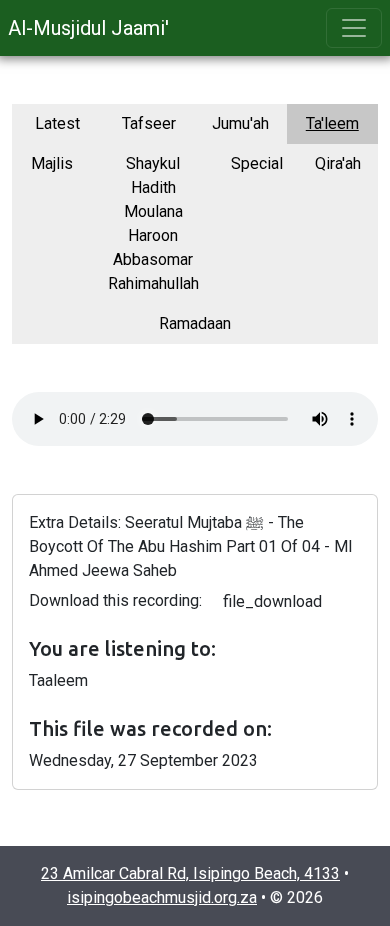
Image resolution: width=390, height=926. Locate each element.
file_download (272, 601)
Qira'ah (338, 163)
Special (257, 163)
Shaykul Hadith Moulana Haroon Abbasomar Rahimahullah (153, 223)
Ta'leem (332, 123)
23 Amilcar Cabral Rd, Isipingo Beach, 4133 (190, 873)
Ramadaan (195, 323)
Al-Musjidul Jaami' (88, 28)
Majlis (52, 163)
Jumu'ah (240, 123)
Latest (57, 123)
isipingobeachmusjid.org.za (162, 897)
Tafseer (149, 123)
